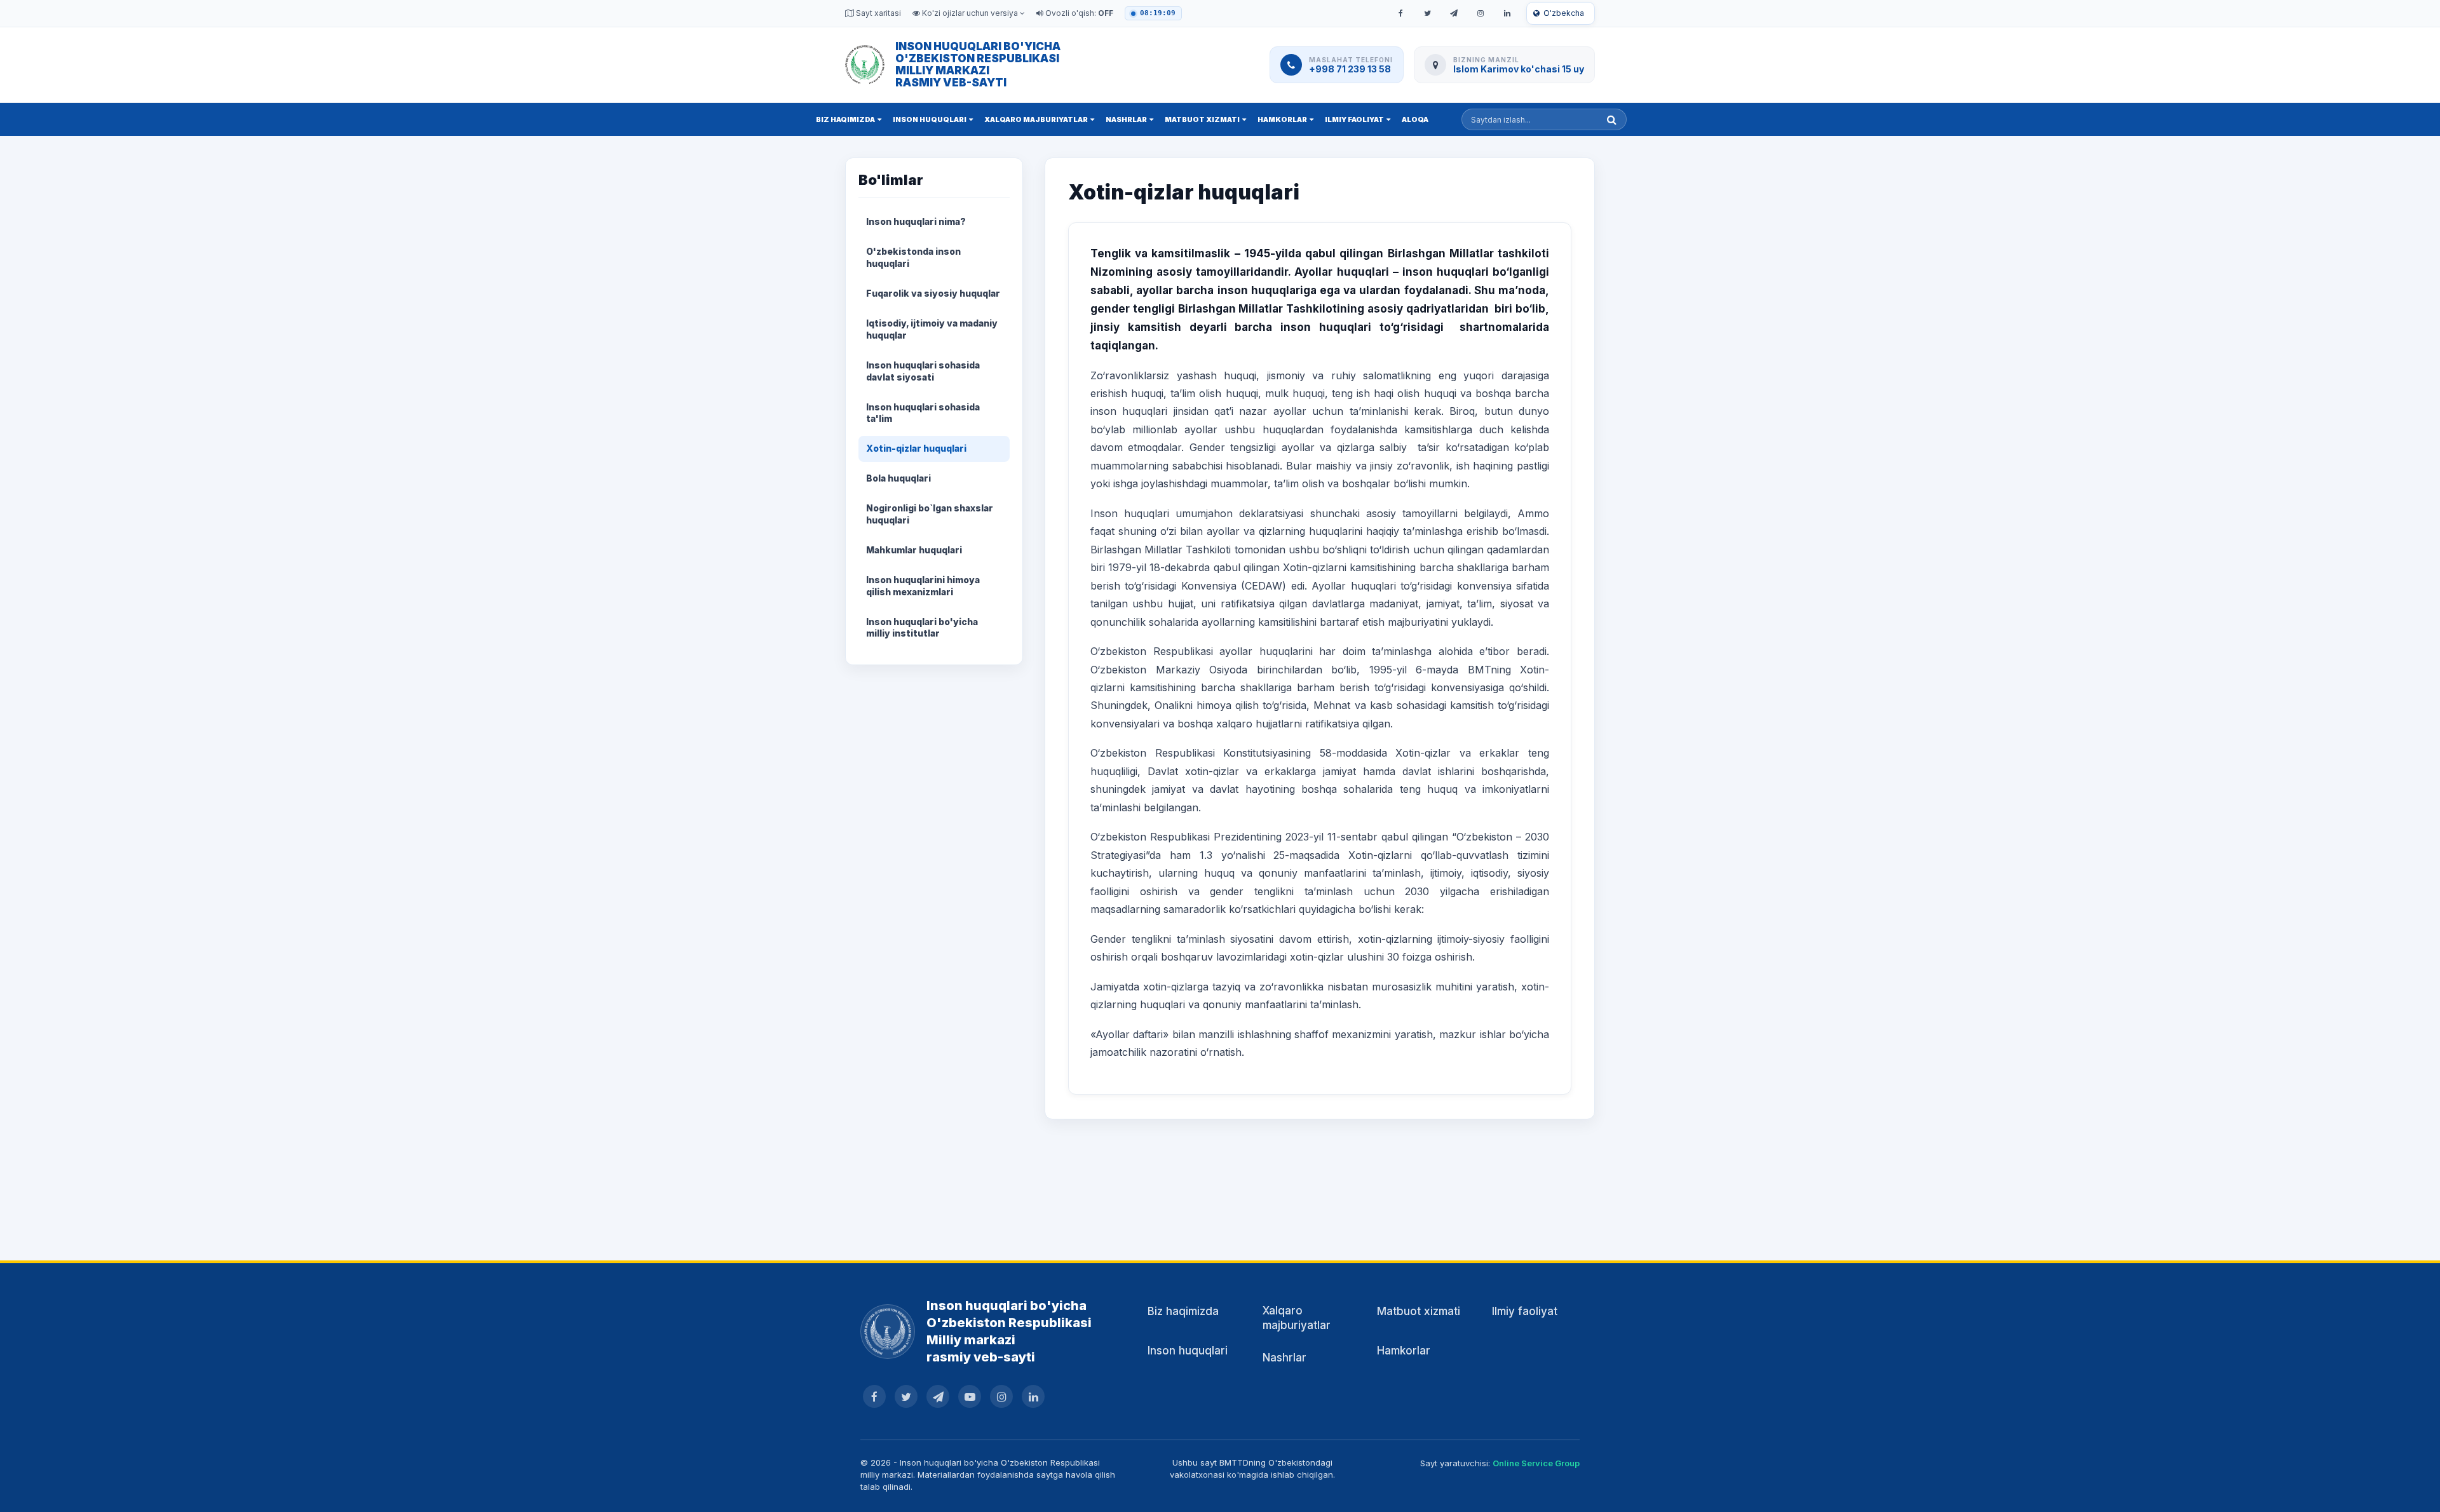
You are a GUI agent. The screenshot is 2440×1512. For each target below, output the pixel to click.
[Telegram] (1454, 13)
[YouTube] (970, 1396)
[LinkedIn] (1507, 13)
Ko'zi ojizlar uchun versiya (970, 13)
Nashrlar (1126, 119)
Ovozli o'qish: (1078, 13)
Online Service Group (1536, 1463)
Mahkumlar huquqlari (914, 550)
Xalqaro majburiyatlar (1036, 119)
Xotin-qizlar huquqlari (916, 448)
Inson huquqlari (930, 119)
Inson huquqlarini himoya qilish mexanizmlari (923, 586)
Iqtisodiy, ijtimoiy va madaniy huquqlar (932, 329)
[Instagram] (1481, 13)
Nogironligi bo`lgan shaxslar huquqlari (930, 514)
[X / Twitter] (1427, 13)
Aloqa (1415, 119)
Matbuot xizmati (1202, 119)
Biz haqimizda (845, 119)
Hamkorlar (1282, 119)
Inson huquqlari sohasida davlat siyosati (923, 371)
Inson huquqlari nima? (916, 221)
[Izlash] (1612, 119)
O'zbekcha (1564, 13)
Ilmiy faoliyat (1354, 119)
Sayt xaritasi (878, 13)
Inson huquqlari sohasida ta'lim (923, 413)
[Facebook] (1400, 13)
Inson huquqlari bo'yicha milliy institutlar (922, 628)
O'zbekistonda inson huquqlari (913, 257)
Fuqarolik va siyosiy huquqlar (933, 293)
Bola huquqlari (898, 478)
